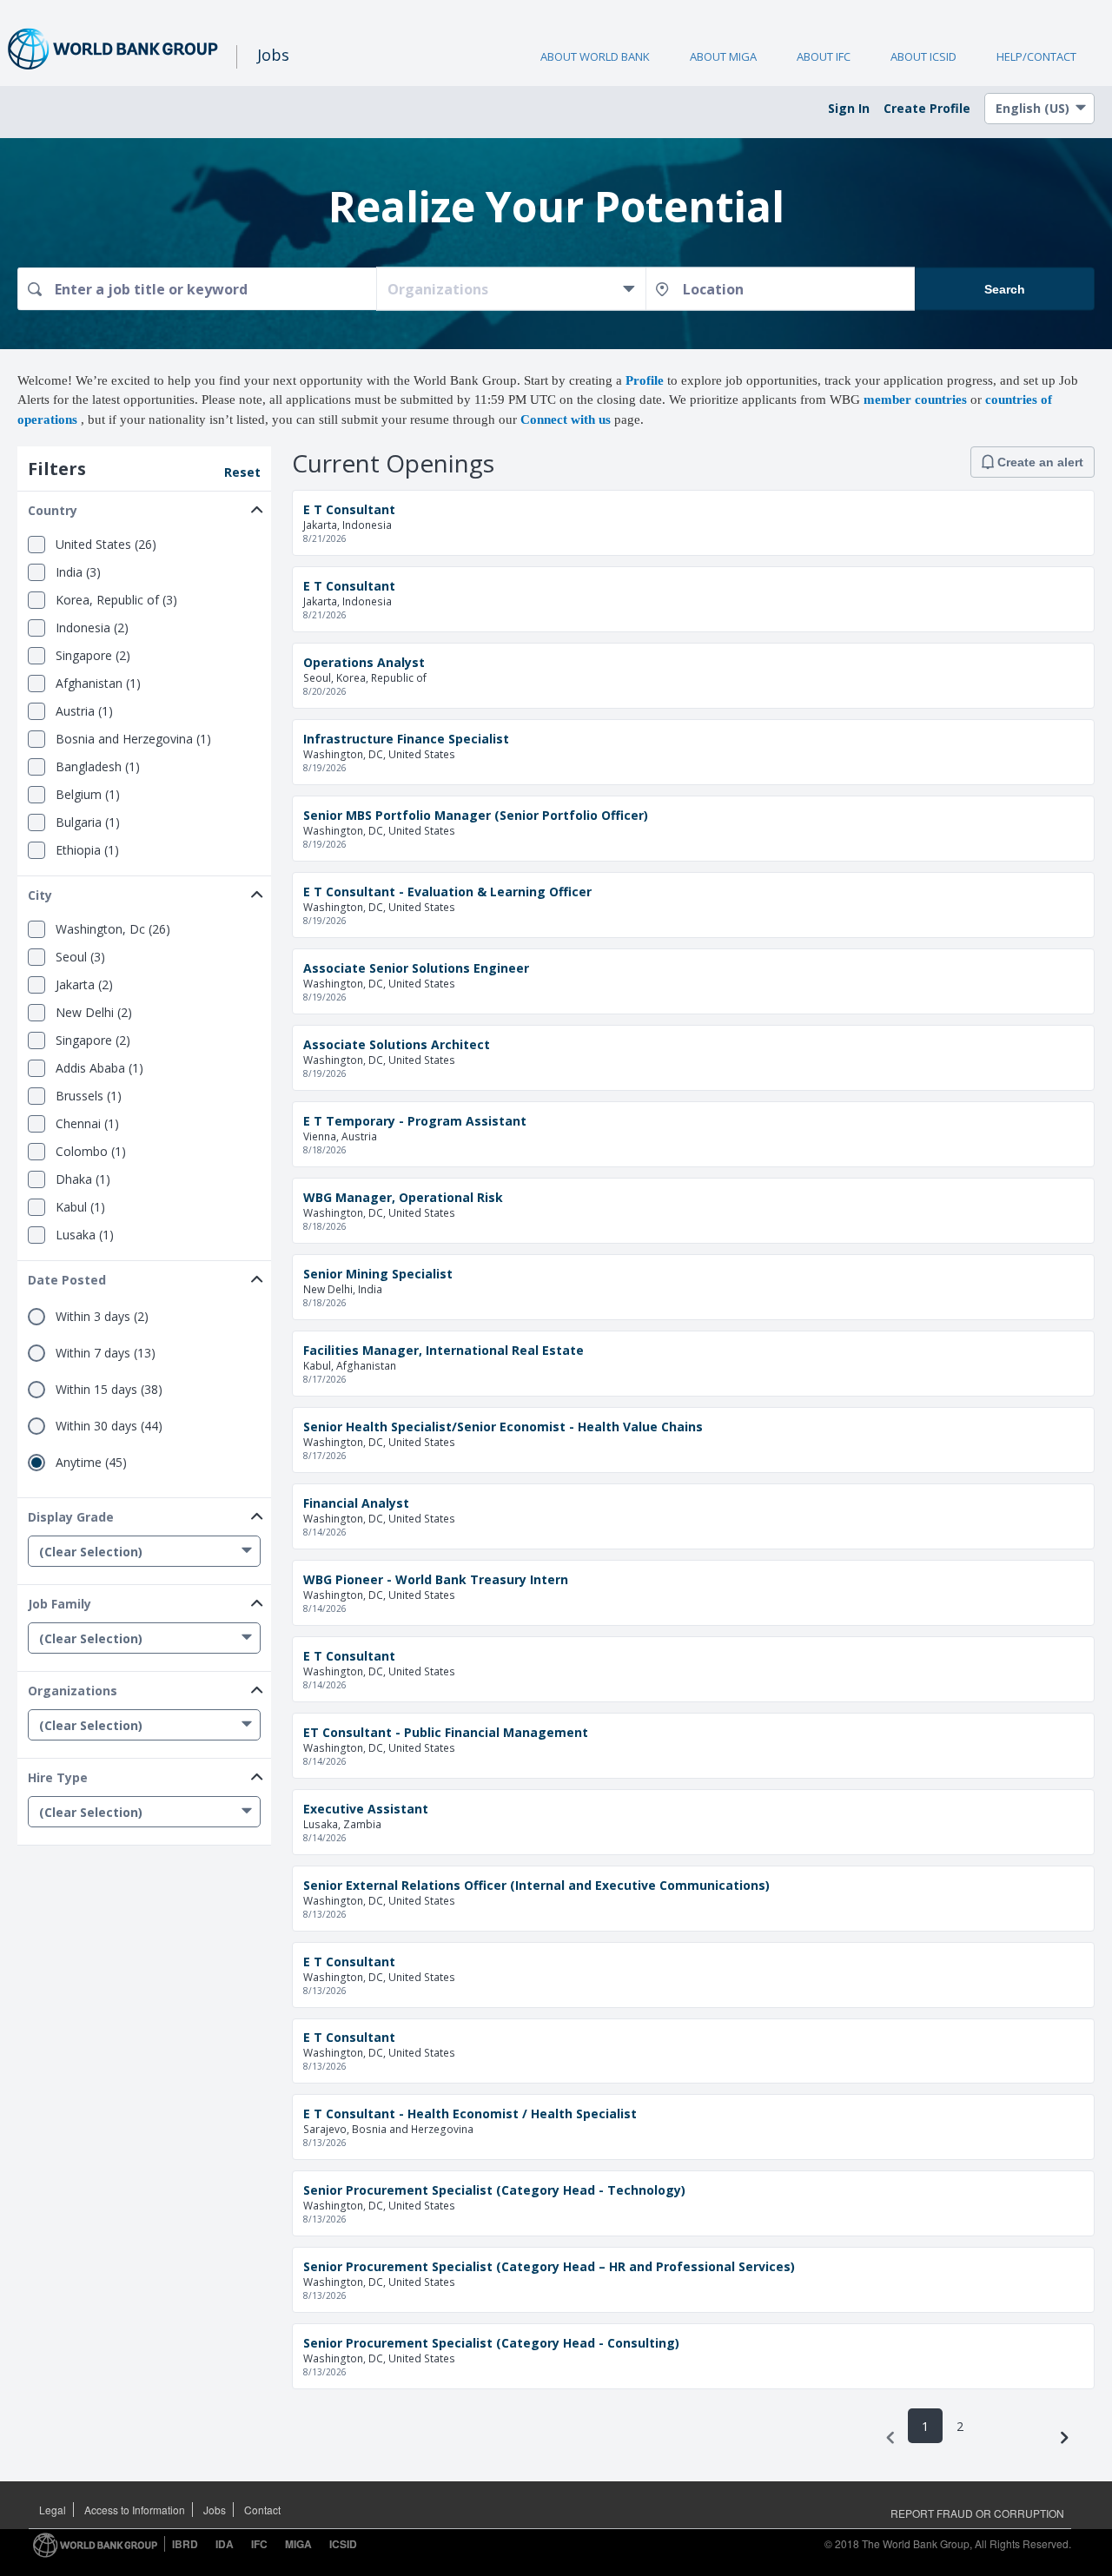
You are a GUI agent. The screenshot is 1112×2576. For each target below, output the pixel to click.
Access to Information (135, 2510)
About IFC (824, 56)
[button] (144, 507)
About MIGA (723, 56)
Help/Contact (1036, 56)
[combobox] (197, 289)
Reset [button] (242, 472)
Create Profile (927, 108)
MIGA (298, 2544)
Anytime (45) (91, 1463)
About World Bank (595, 56)
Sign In (849, 108)
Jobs (215, 2510)
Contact (262, 2510)
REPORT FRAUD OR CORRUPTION (977, 2513)
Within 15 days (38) (109, 1390)
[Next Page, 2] (1064, 2438)
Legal (53, 2510)
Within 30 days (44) (109, 1426)
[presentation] (890, 2438)
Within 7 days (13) (106, 1353)
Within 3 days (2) (102, 1317)
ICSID (343, 2544)
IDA (225, 2544)
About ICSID (923, 56)
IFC (259, 2544)
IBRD (185, 2544)
